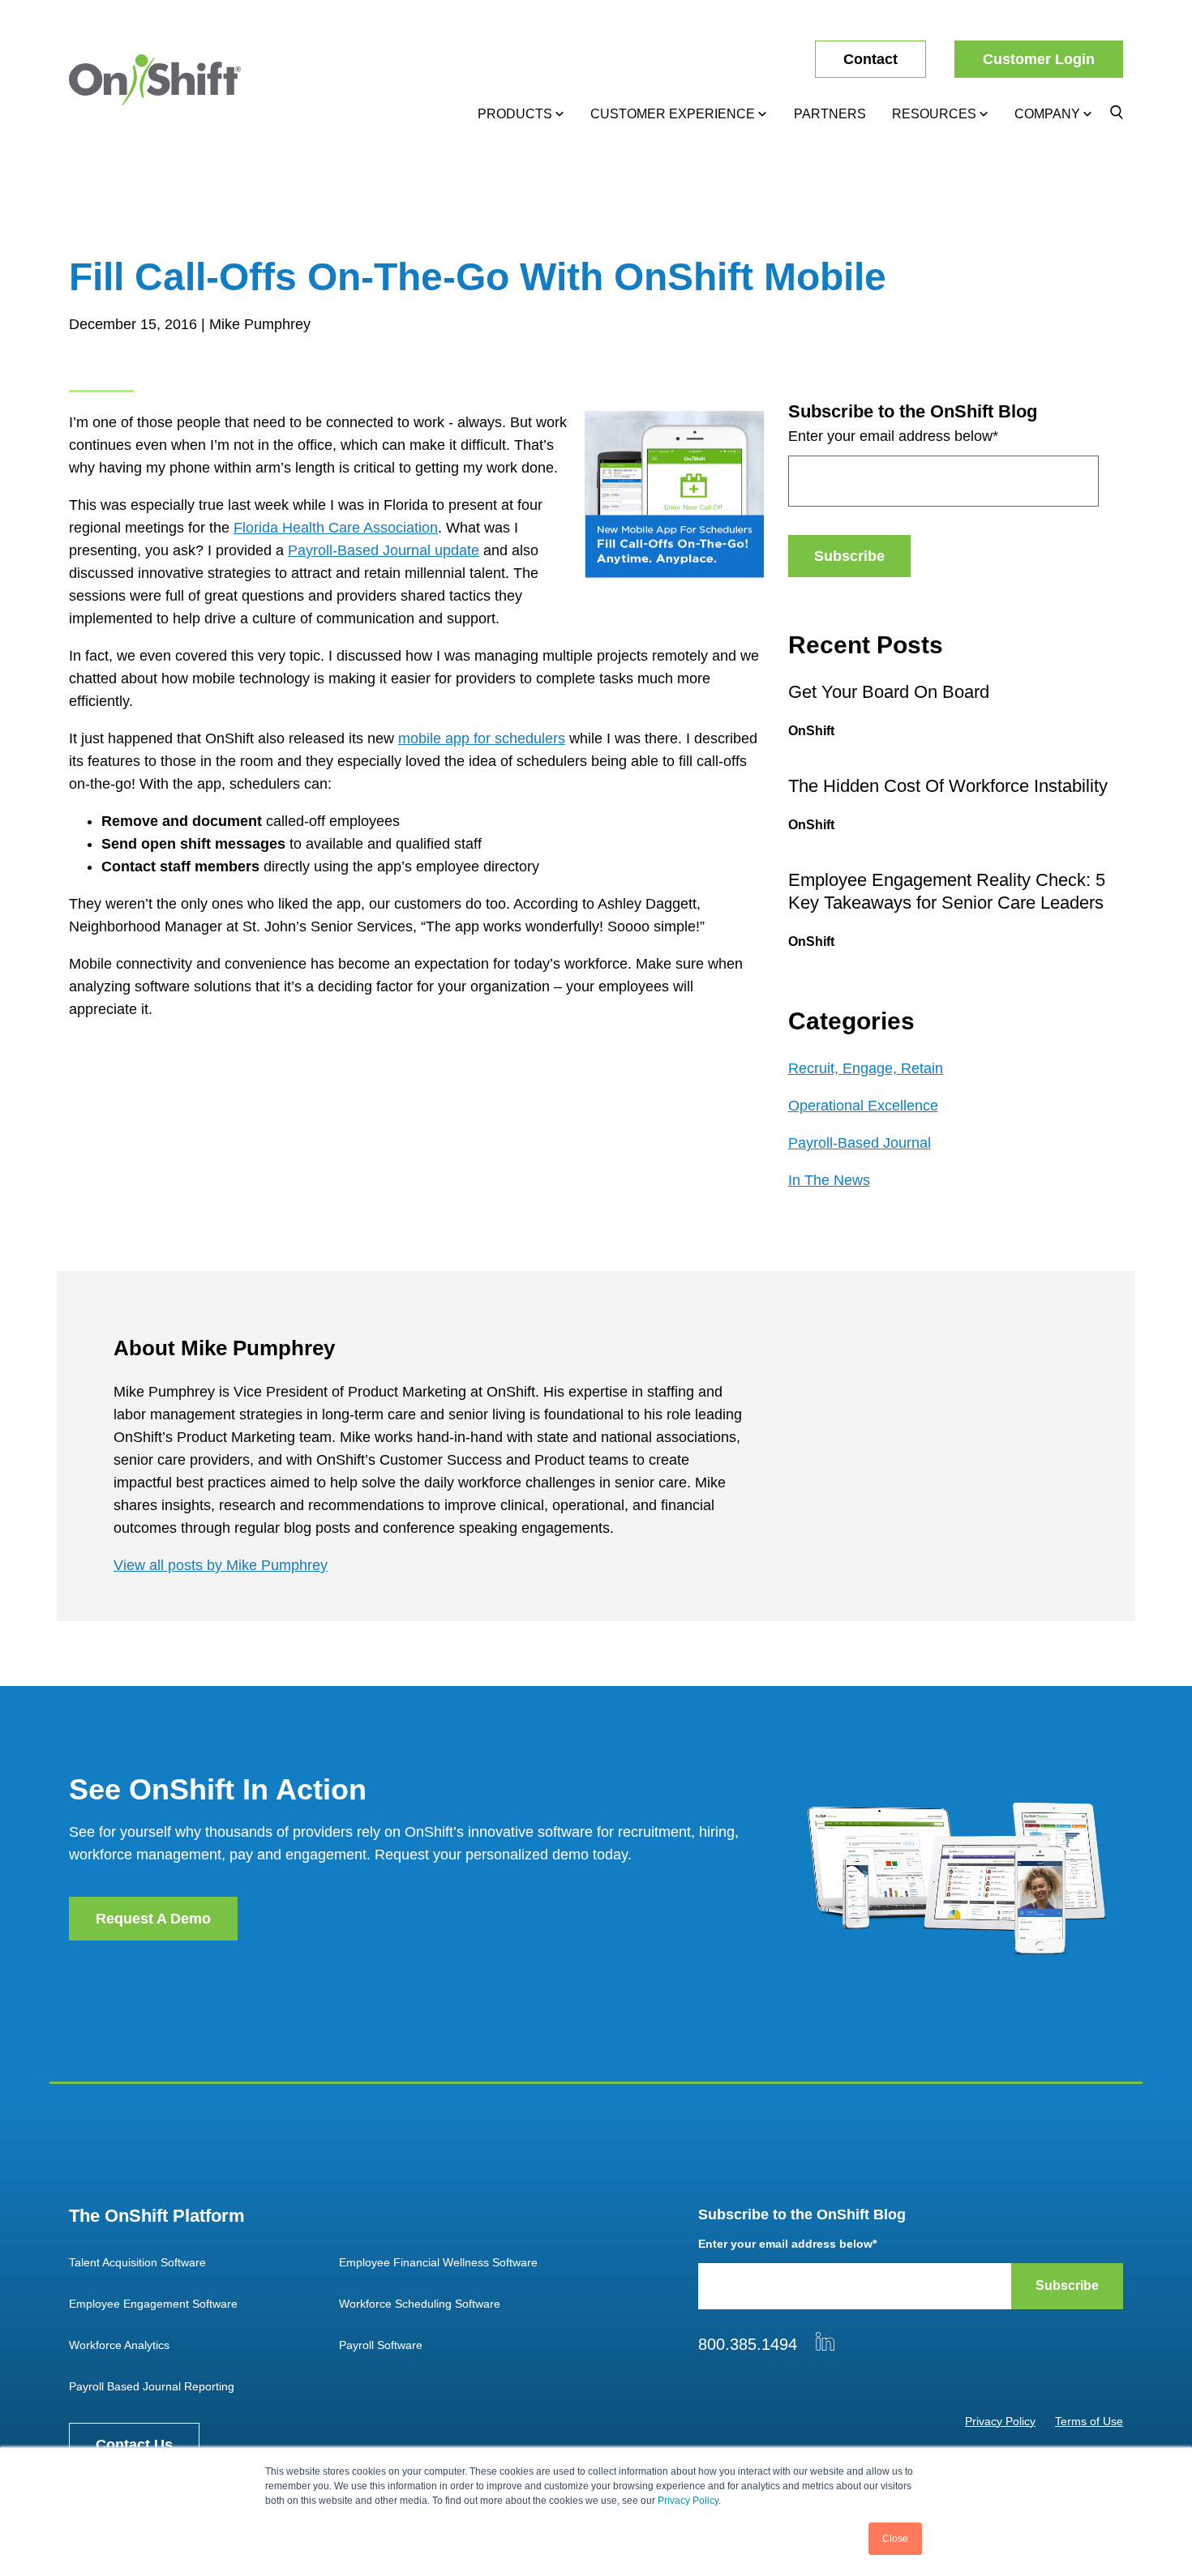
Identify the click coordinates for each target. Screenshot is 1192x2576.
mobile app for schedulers (482, 738)
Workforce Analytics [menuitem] (119, 2345)
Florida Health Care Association (336, 528)
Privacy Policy (688, 2501)
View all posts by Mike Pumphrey (221, 1565)
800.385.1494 (748, 2344)
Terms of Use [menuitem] (1089, 2421)
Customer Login (1039, 59)
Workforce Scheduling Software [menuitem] (420, 2304)
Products (515, 114)
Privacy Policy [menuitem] (1000, 2421)
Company (1047, 114)
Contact (870, 59)
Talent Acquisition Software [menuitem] (137, 2262)
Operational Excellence (863, 1106)
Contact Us (134, 2445)
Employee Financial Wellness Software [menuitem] (438, 2262)
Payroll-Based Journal (860, 1143)
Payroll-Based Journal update (384, 550)
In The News (829, 1180)
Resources (934, 114)
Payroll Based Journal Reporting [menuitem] (152, 2386)
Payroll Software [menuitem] (381, 2345)
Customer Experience (673, 114)
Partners (830, 114)
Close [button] (895, 2539)
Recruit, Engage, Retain (866, 1068)
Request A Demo (153, 1919)
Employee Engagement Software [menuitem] (153, 2304)
